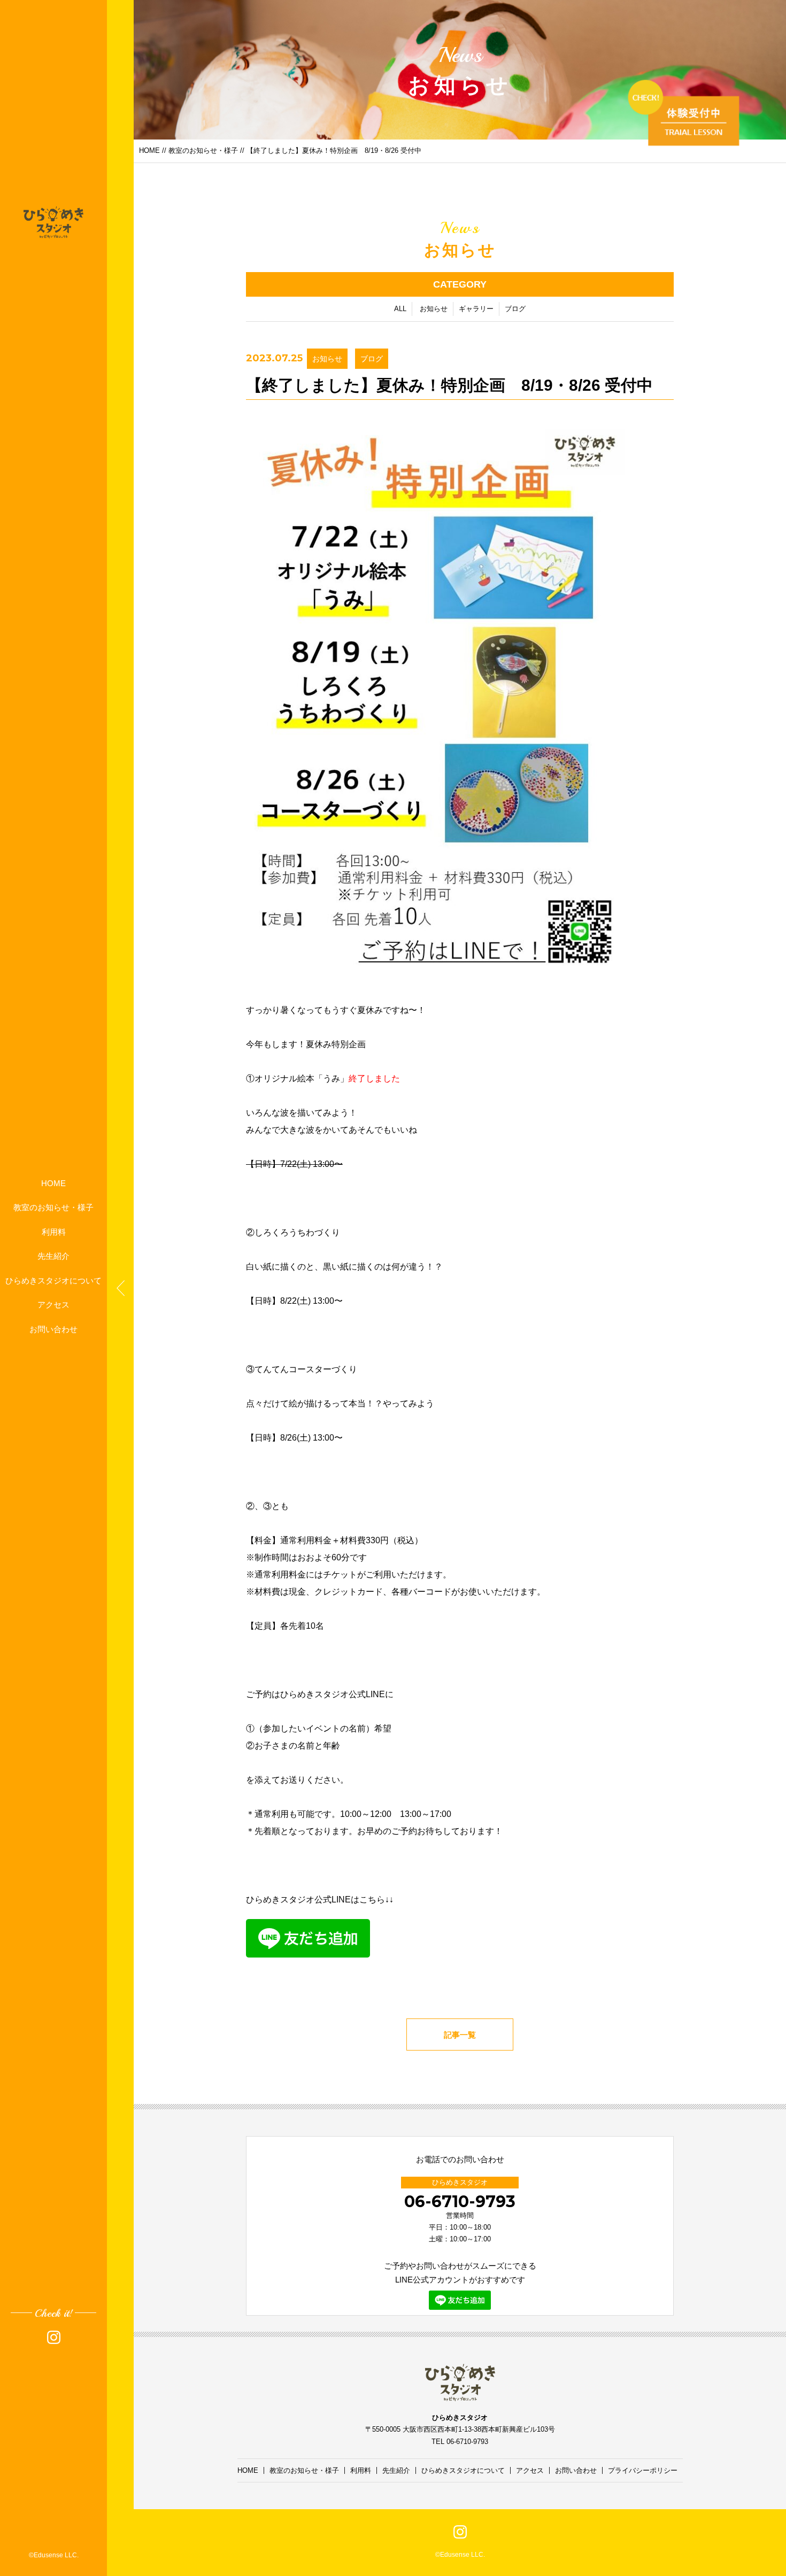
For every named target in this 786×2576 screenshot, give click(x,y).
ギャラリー (476, 309)
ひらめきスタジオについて (53, 1280)
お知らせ (434, 309)
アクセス (53, 1305)
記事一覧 (460, 2035)
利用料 (54, 1231)
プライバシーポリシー (643, 2470)
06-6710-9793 (460, 2202)
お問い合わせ (53, 1329)
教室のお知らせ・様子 (53, 1207)
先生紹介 (53, 1256)
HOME (53, 1183)
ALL (400, 309)
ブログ (515, 309)
